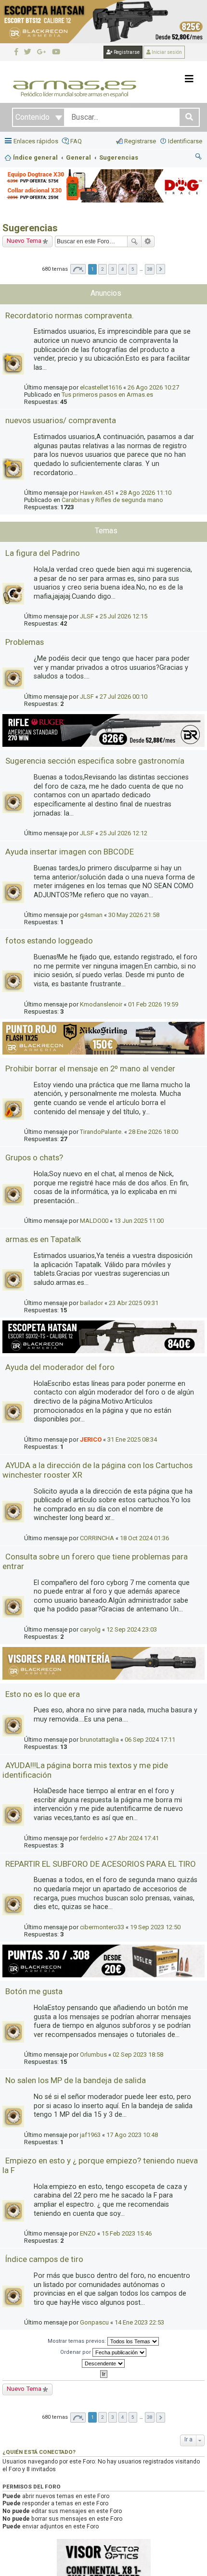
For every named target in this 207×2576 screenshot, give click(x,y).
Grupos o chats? (34, 1157)
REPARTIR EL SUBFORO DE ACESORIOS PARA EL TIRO (101, 1864)
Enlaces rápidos (36, 141)
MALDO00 (94, 1221)
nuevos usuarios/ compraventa (61, 420)
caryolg (90, 1629)
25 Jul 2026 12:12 (123, 833)
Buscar (134, 241)
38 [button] (150, 269)
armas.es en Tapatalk (43, 1239)
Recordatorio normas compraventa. (70, 315)
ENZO (88, 2233)
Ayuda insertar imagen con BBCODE (70, 852)
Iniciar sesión (166, 52)
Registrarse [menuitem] (140, 141)
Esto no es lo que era (43, 1694)
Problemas (25, 642)
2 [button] (103, 269)
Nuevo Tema (24, 241)
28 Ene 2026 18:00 (153, 1132)
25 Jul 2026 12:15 (123, 616)
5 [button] (133, 269)
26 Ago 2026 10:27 (153, 387)
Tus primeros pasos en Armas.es (107, 395)
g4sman (91, 915)
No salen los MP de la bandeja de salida (76, 2080)
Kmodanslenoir (101, 1004)
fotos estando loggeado (49, 941)
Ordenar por (76, 2352)
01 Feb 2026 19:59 (153, 1004)
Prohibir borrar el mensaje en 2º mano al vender (90, 1068)
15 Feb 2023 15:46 (127, 2233)
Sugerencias (30, 228)
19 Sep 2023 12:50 (155, 1927)
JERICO (91, 1439)
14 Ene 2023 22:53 (139, 2322)
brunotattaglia (99, 1740)
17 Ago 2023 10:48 (132, 2135)
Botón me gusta (34, 1991)
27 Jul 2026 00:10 (123, 697)
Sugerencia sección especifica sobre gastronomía (95, 761)
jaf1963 (90, 2135)
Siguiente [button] (161, 269)
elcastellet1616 (101, 387)
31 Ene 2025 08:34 (132, 1439)
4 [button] (123, 269)
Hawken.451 (97, 493)
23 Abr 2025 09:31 (134, 1303)
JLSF (87, 616)
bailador (91, 1303)
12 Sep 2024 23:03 (132, 1629)
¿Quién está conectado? (39, 2452)
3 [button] (113, 269)
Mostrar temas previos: (78, 2341)
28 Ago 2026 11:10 (146, 493)
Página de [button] (78, 269)
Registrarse (126, 52)
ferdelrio (92, 1838)
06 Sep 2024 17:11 (150, 1740)
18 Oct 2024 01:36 (144, 1538)
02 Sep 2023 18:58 (138, 2055)
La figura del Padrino (43, 553)
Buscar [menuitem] (199, 158)
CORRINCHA (97, 1538)
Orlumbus (93, 2055)
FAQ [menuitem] (76, 141)
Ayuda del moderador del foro (60, 1367)
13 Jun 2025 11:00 (139, 1221)
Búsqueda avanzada (148, 241)
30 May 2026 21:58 (134, 915)
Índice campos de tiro (44, 2259)
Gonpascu (94, 2322)
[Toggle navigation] (189, 79)
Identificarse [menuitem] (185, 141)
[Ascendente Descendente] (103, 2363)
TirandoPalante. (101, 1132)
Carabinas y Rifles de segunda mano (112, 500)
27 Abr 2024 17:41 (134, 1838)
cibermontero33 (102, 1927)
